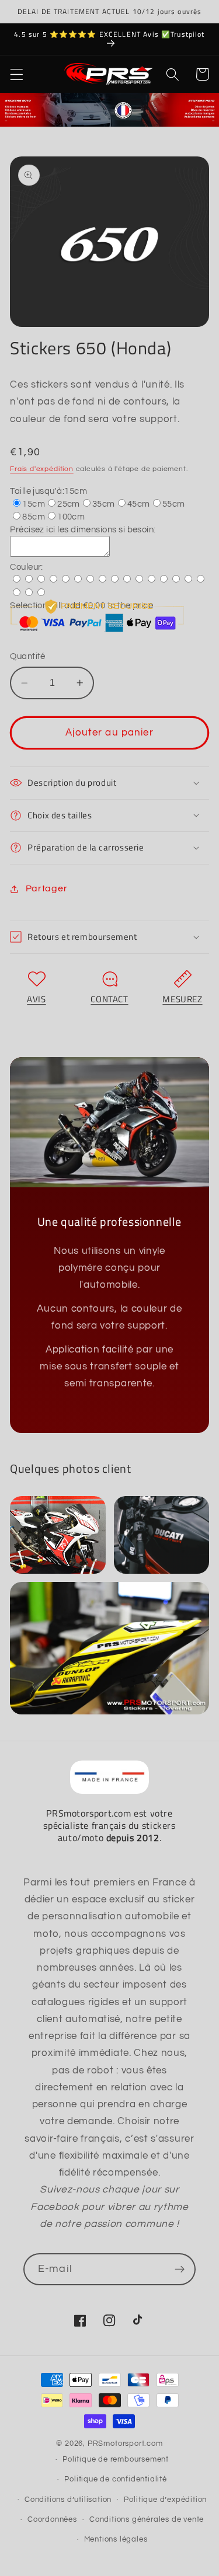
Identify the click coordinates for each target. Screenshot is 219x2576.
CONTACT (109, 999)
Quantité (28, 656)
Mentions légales (116, 2540)
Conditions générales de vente (147, 2520)
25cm (69, 504)
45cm (139, 504)
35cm (104, 504)
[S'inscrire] (180, 2270)
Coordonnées (52, 2520)
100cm (71, 517)
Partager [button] (46, 888)
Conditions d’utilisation (68, 2500)
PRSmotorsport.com (125, 2444)
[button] (17, 74)
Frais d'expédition (42, 469)
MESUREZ (182, 999)
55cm (174, 504)
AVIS (36, 999)
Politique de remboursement (116, 2460)
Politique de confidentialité (116, 2479)
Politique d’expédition (165, 2500)
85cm (34, 517)
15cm (34, 504)
